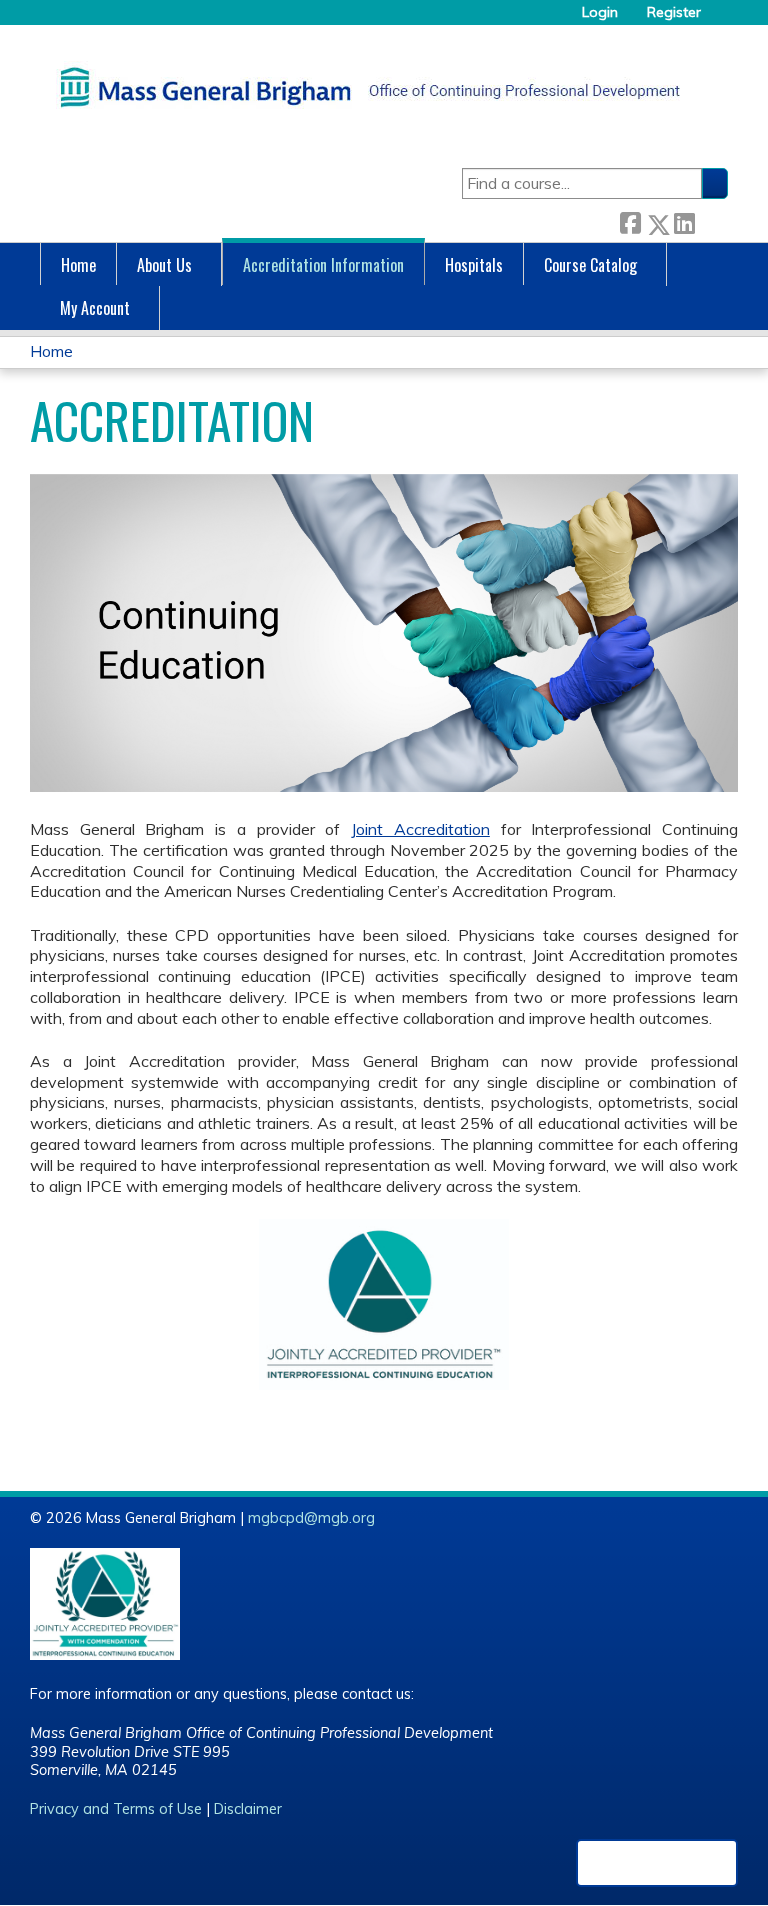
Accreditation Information (323, 265)
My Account (95, 308)
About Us (164, 265)
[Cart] (722, 19)
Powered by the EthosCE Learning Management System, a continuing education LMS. (657, 1863)
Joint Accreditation (420, 829)
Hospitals (474, 265)
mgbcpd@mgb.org (311, 1518)
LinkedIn (684, 220)
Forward (711, 220)
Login (600, 12)
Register (674, 12)
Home (78, 265)
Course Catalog (590, 265)
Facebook (630, 220)
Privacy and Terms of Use (116, 1809)
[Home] (365, 87)
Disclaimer (248, 1809)
